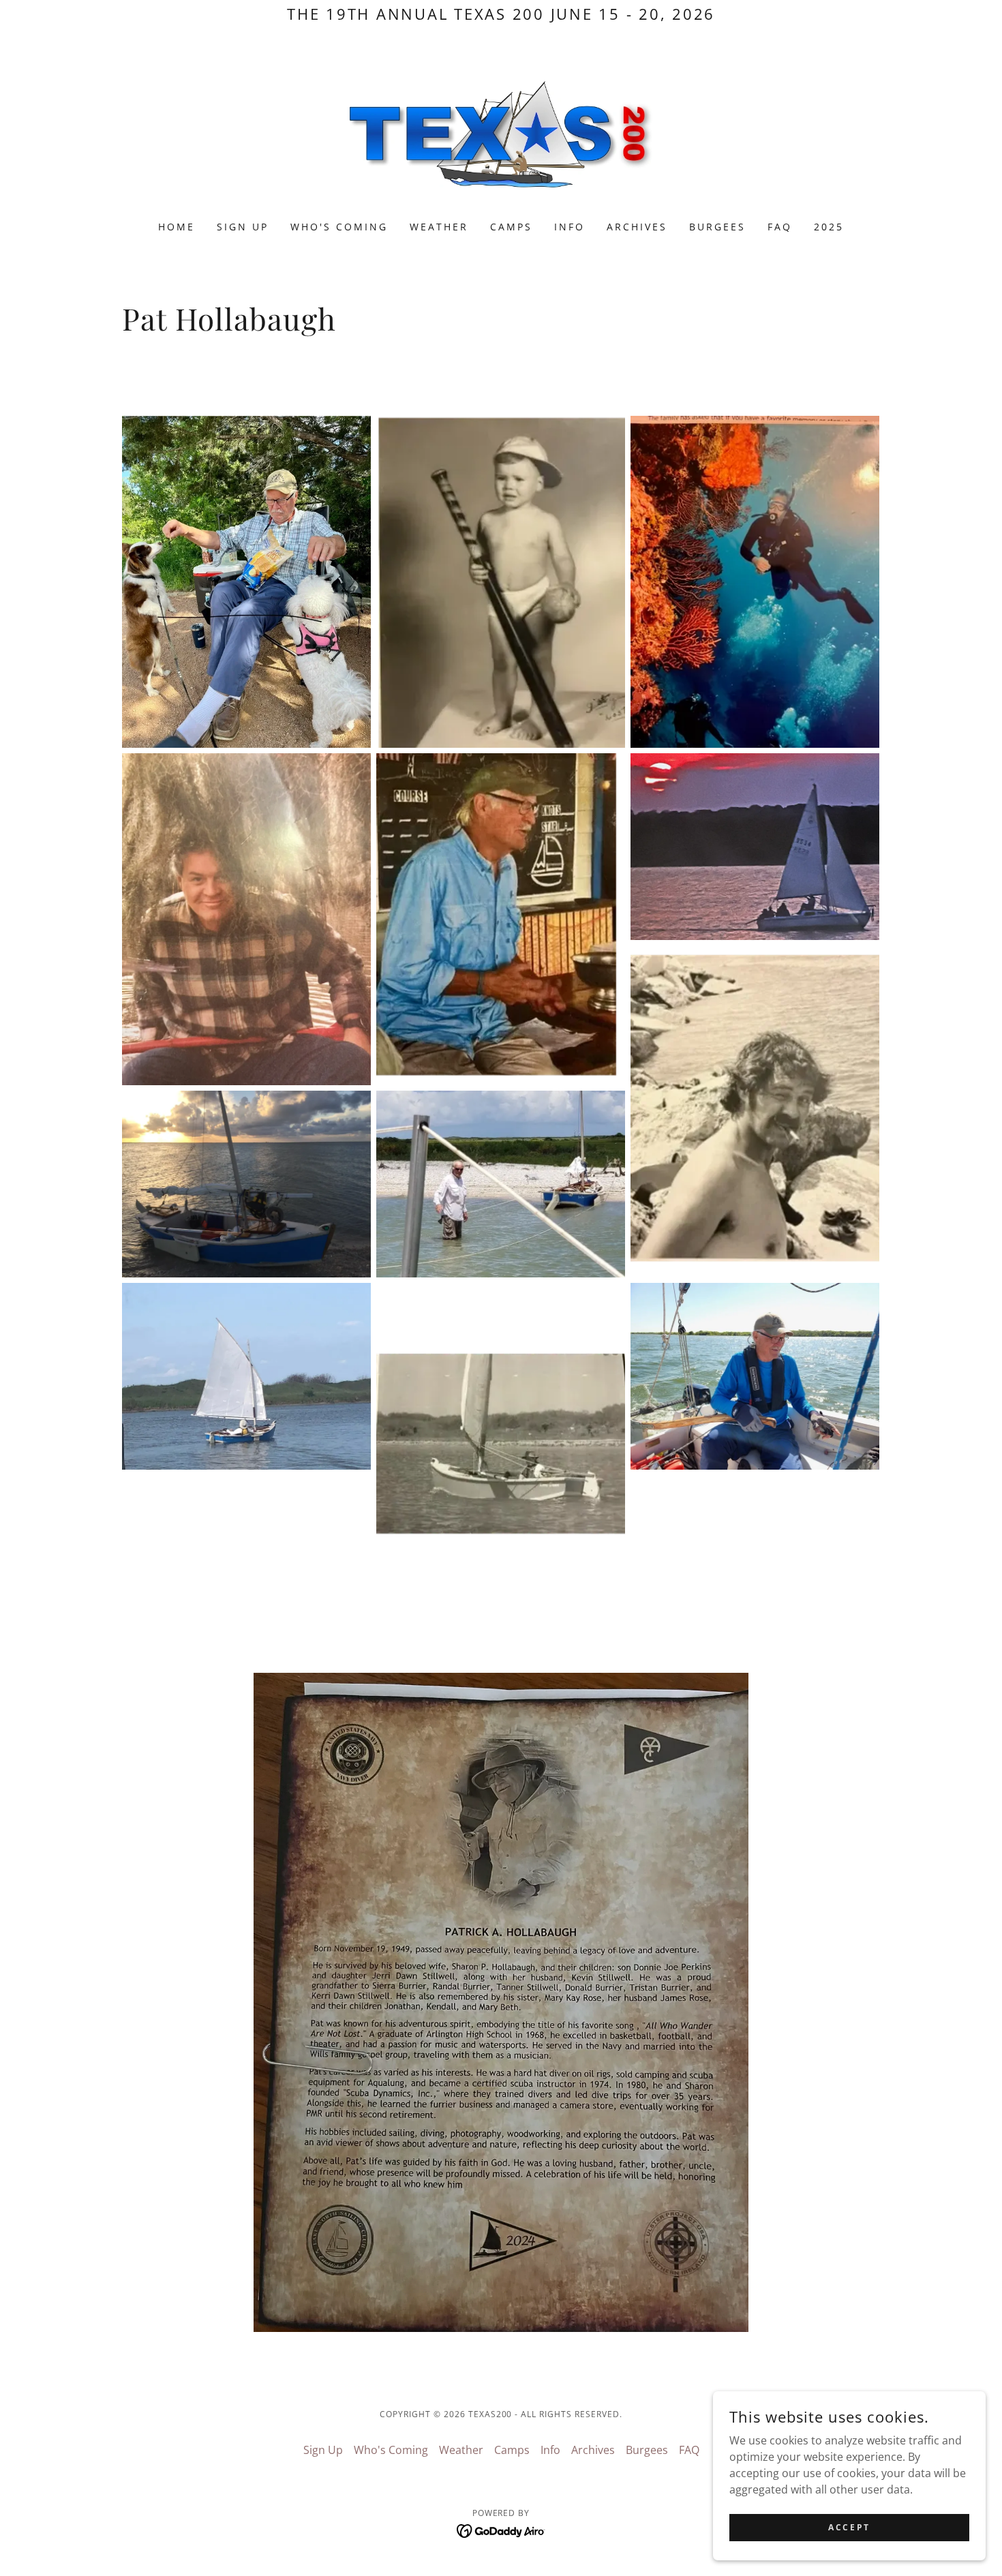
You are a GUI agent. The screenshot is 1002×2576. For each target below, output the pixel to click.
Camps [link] (511, 227)
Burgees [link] (717, 227)
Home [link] (177, 227)
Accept (849, 2527)
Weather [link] (439, 227)
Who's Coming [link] (339, 227)
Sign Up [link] (243, 227)
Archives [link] (637, 227)
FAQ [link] (780, 227)
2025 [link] (829, 227)
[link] (501, 133)
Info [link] (570, 227)
